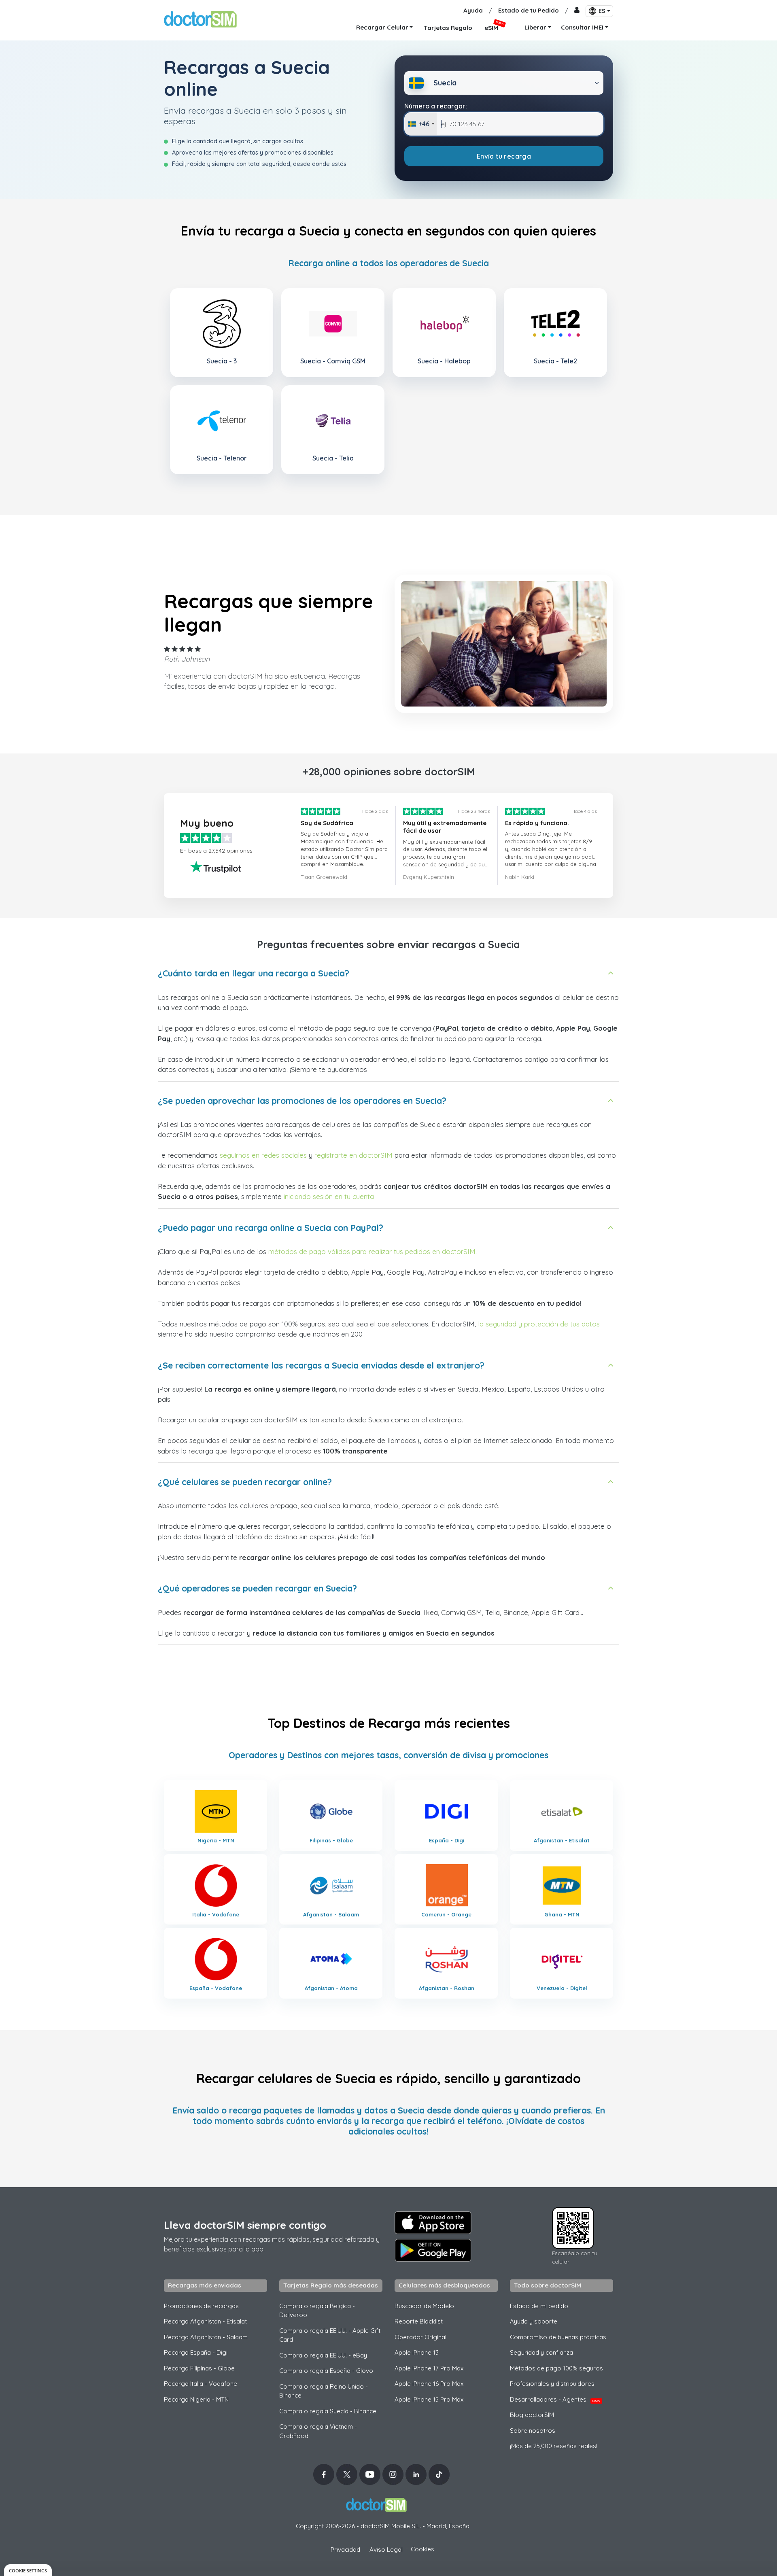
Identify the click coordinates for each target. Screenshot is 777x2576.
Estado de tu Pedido (529, 10)
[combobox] (421, 124)
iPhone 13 (417, 2352)
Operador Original (420, 2337)
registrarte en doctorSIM (353, 1155)
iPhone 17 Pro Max (429, 2368)
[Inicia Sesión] (577, 11)
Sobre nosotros (533, 2431)
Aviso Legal (386, 2549)
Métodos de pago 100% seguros (556, 2368)
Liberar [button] (535, 27)
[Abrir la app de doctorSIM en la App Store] (433, 2223)
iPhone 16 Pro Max (429, 2384)
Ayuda (473, 10)
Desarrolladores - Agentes (555, 2399)
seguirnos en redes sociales (263, 1155)
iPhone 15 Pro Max (429, 2399)
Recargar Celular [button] (382, 27)
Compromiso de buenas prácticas (558, 2337)
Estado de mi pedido (539, 2306)
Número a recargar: (436, 106)
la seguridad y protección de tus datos (539, 1324)
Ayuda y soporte (534, 2321)
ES (602, 11)
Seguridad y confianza (541, 2352)
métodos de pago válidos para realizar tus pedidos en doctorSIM (372, 1251)
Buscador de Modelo (424, 2306)
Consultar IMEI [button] (582, 27)
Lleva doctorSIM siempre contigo (245, 2225)
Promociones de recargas (201, 2306)
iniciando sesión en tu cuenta (329, 1196)
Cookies (422, 2549)
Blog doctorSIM (532, 2415)
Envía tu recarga (504, 156)
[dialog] (28, 2570)
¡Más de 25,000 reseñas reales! (554, 2446)
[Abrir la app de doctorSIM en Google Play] (433, 2250)
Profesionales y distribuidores (552, 2384)
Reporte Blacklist (419, 2321)
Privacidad (345, 2549)
